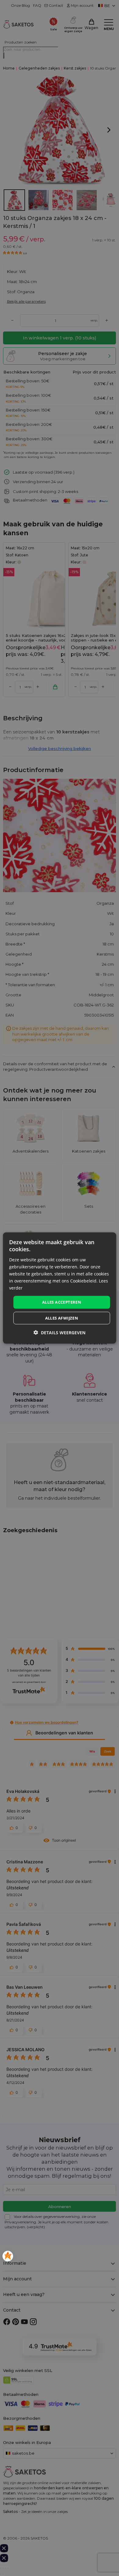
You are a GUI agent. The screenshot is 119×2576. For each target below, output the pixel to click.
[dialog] (60, 1288)
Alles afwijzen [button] (62, 1318)
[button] (60, 1332)
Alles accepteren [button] (62, 1302)
